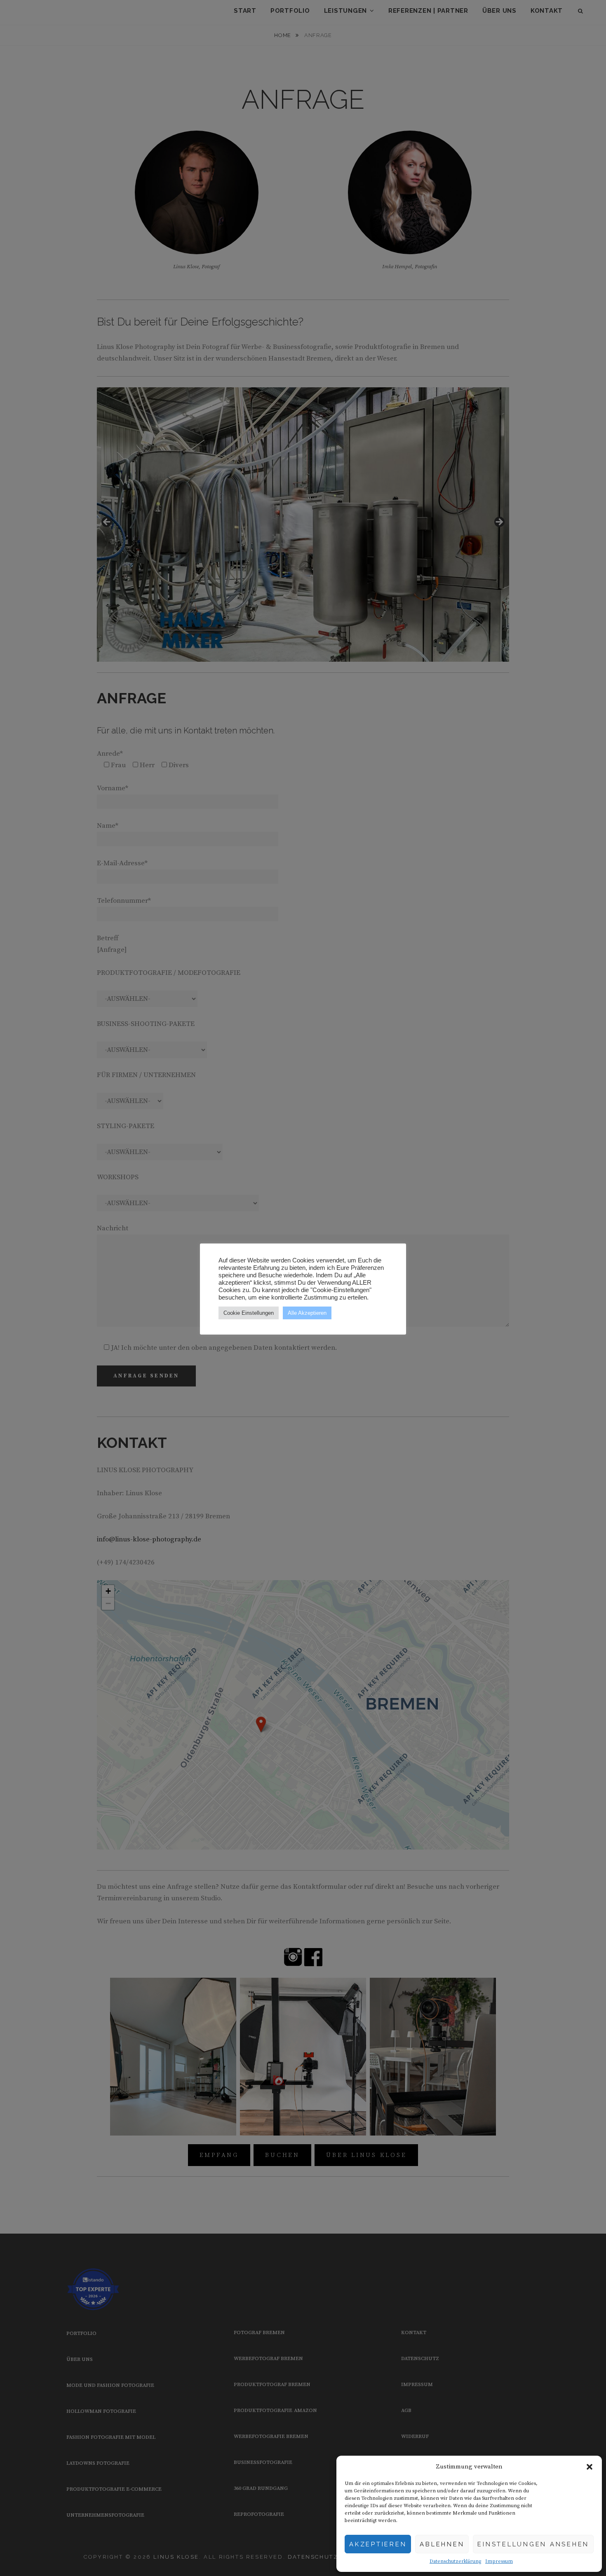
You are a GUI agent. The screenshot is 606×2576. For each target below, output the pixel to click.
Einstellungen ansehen (533, 2544)
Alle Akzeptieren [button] (307, 1313)
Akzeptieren (378, 2544)
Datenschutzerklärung (455, 2561)
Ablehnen (442, 2544)
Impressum (499, 2561)
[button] (590, 2467)
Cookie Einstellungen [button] (249, 1313)
